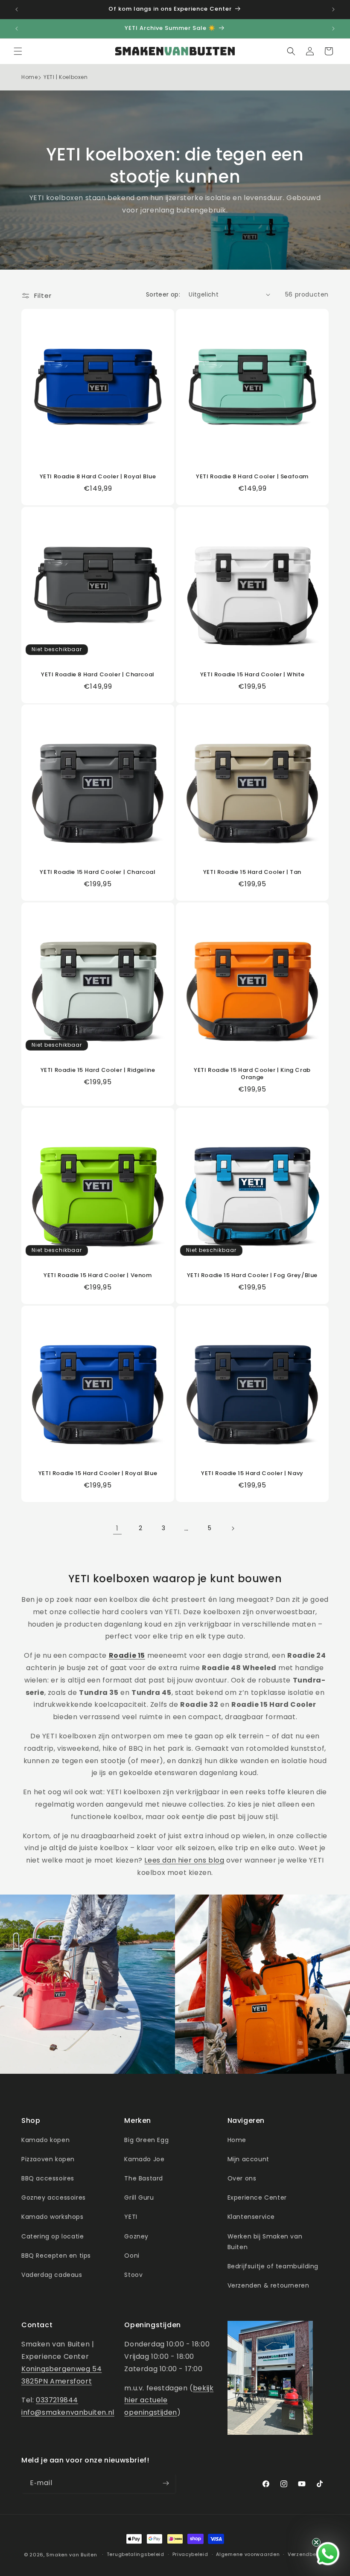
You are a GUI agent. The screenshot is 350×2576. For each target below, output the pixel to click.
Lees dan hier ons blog (184, 1860)
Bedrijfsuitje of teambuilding (273, 2266)
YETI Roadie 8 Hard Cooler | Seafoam (252, 477)
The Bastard (144, 2178)
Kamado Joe (144, 2159)
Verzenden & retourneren (268, 2285)
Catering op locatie (52, 2236)
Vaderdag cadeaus (52, 2275)
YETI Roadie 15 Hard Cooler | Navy (252, 1474)
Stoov (133, 2275)
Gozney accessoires (54, 2198)
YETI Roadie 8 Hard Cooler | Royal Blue (98, 477)
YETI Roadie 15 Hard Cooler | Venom (98, 1276)
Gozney (136, 2236)
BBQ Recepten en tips (56, 2256)
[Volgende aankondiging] (333, 9)
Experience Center (257, 2198)
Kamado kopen (45, 2140)
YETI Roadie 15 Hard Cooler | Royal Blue (98, 1474)
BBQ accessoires (48, 2178)
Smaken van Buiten (71, 2555)
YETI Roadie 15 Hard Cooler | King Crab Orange (252, 1074)
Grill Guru (139, 2198)
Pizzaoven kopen (48, 2159)
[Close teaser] (316, 2542)
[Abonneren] (166, 2483)
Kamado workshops (52, 2217)
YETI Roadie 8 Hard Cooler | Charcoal (98, 675)
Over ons (242, 2178)
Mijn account (248, 2159)
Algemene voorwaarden (248, 2554)
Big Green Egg (146, 2140)
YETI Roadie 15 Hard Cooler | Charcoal (98, 872)
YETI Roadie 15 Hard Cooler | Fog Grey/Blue (252, 1276)
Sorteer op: (163, 294)
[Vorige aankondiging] (17, 9)
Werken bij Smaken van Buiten (265, 2242)
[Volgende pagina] (233, 1528)
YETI (131, 2217)
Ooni (132, 2256)
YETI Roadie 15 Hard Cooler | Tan (252, 872)
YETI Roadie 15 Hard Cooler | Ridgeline (98, 1070)
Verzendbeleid (307, 2554)
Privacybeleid (190, 2554)
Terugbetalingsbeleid (136, 2554)
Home (29, 77)
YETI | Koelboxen (66, 77)
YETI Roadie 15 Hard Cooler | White (252, 675)
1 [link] (117, 1528)
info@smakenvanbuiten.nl (68, 2412)
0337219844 (57, 2400)
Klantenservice (251, 2217)
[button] (18, 51)
